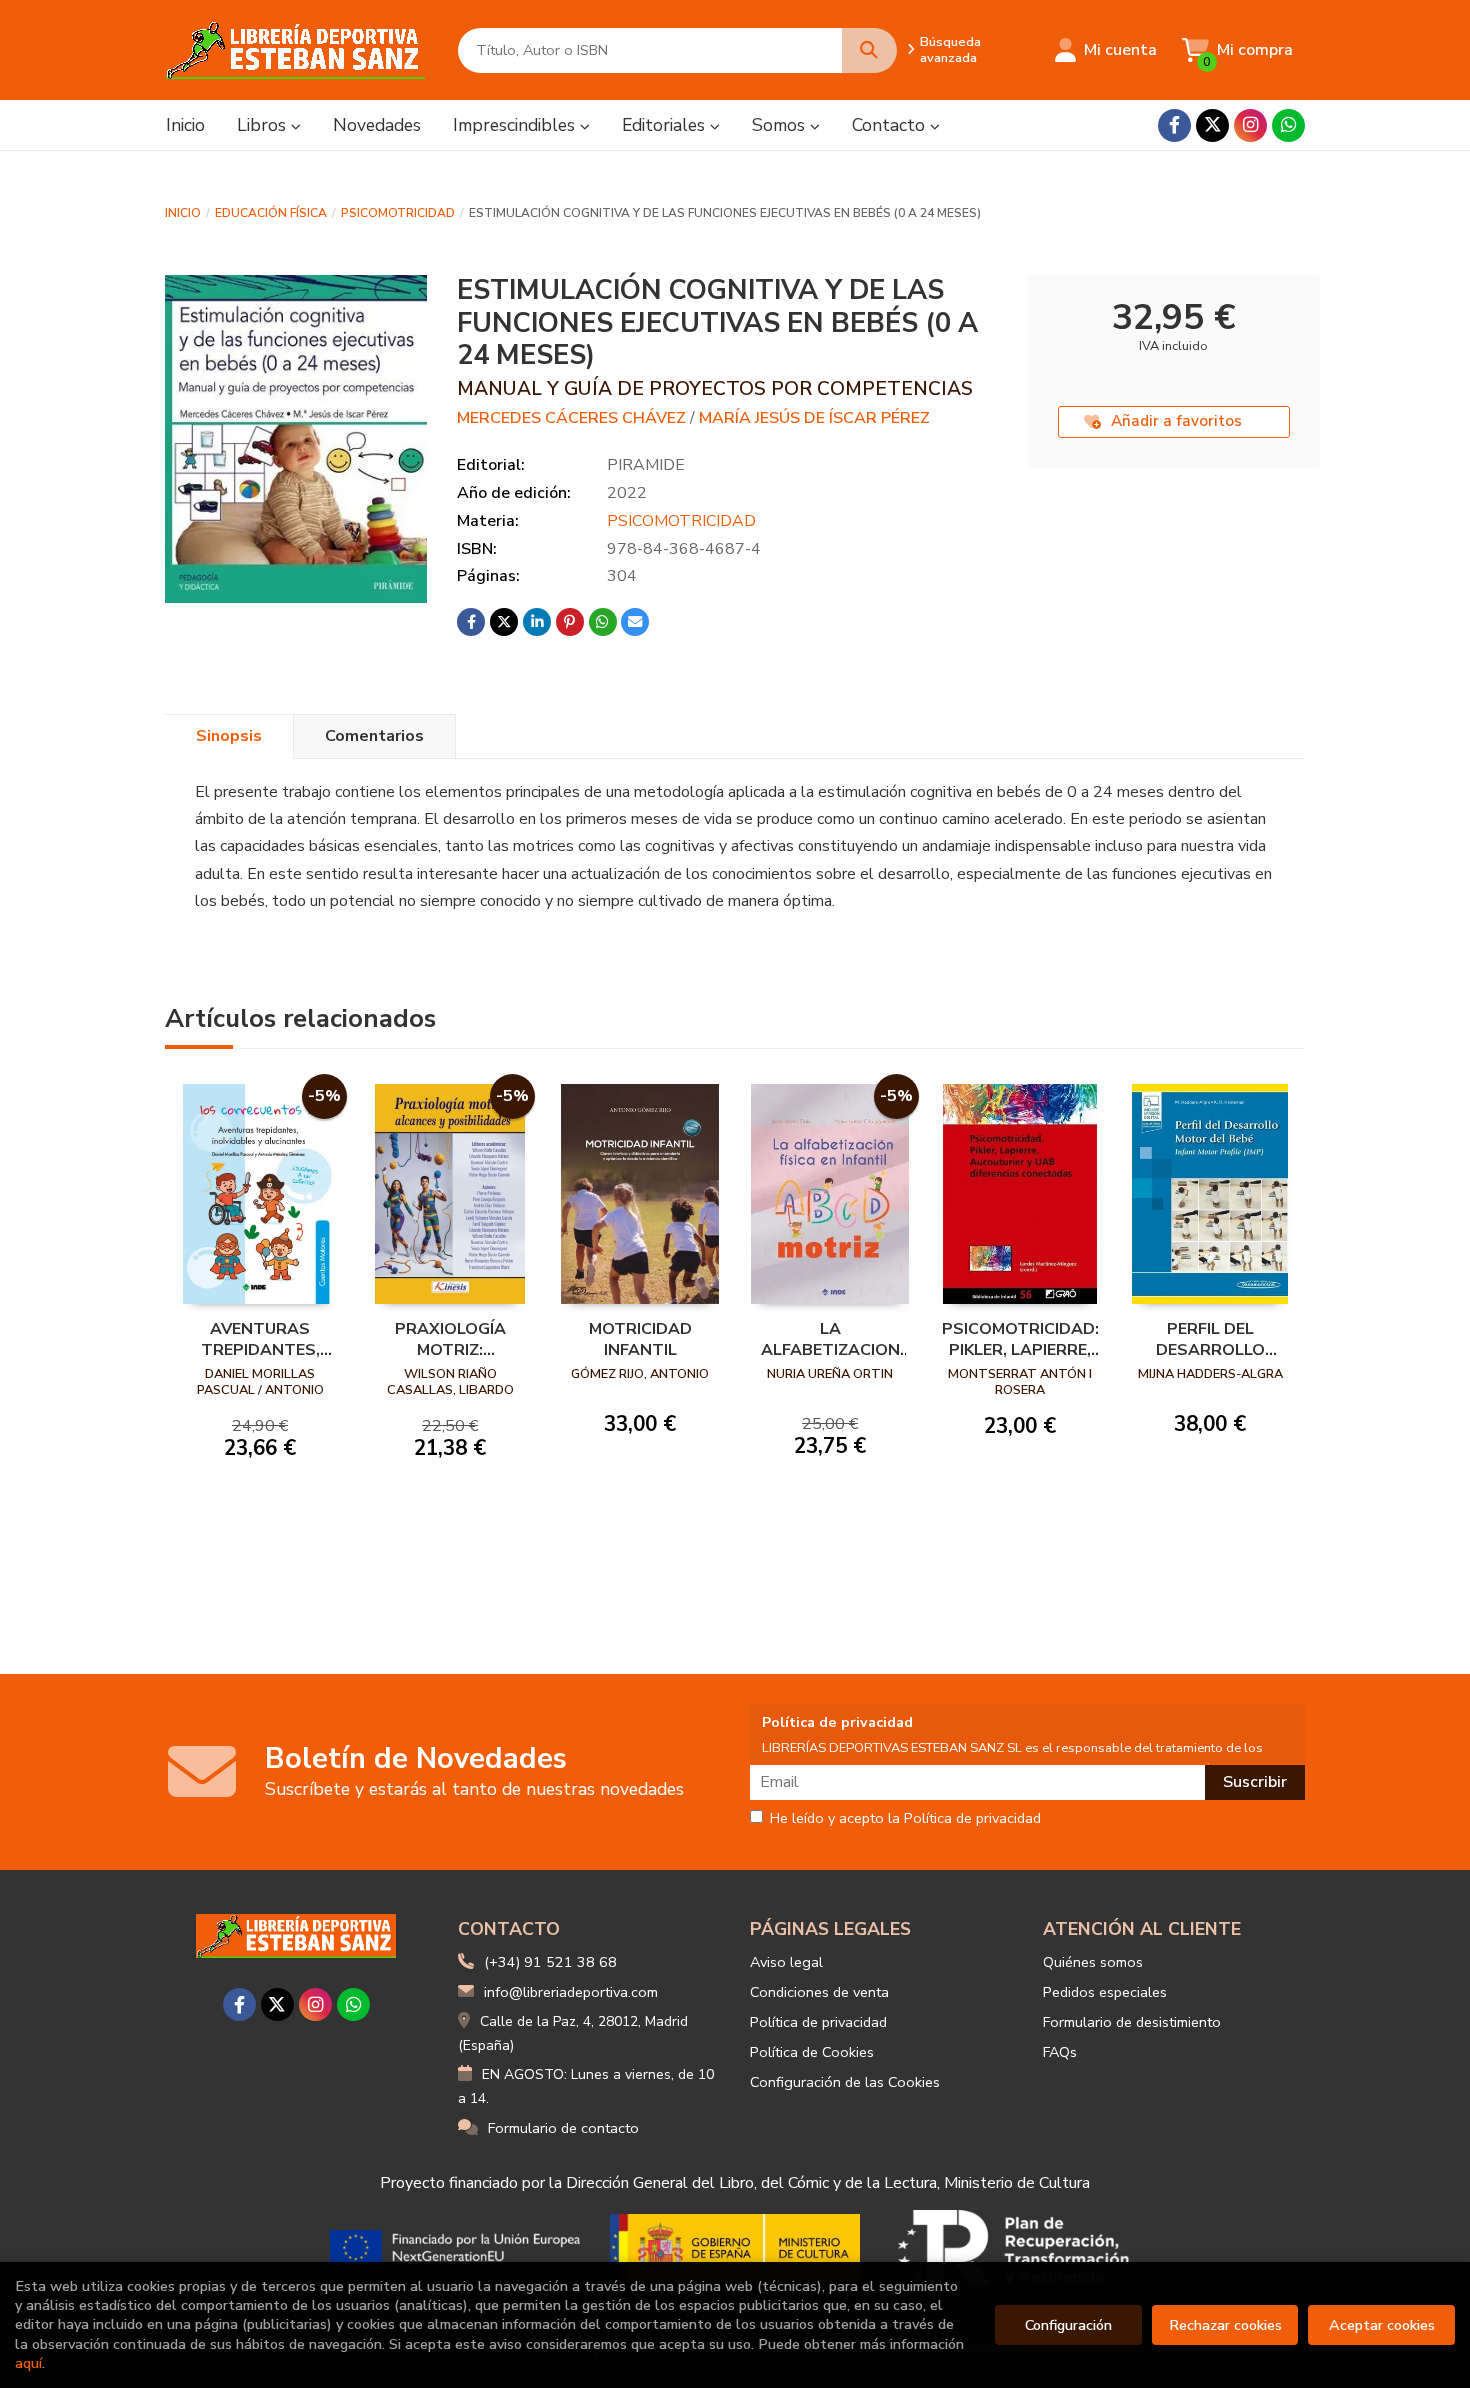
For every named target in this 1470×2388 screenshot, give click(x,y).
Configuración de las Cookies (845, 2082)
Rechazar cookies (1225, 2325)
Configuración (1068, 2325)
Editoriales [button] (666, 125)
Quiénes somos (1093, 1962)
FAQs (1060, 2052)
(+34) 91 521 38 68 (550, 1962)
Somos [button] (781, 125)
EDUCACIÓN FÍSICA (271, 213)
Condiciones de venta (819, 1992)
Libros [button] (264, 125)
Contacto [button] (891, 125)
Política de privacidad (818, 2022)
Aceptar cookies (1382, 2325)
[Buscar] (869, 50)
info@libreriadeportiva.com (571, 1992)
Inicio (183, 213)
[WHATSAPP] (1288, 125)
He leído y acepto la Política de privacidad (905, 1819)
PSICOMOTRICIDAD (398, 213)
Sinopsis (229, 736)
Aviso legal (786, 1962)
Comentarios (374, 736)
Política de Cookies (812, 2052)
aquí (28, 2363)
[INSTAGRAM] (1250, 125)
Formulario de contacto (563, 2128)
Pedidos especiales (1105, 1992)
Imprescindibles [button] (516, 125)
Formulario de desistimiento (1132, 2022)
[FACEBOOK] (1174, 125)
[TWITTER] (1212, 125)
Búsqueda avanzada (950, 50)
